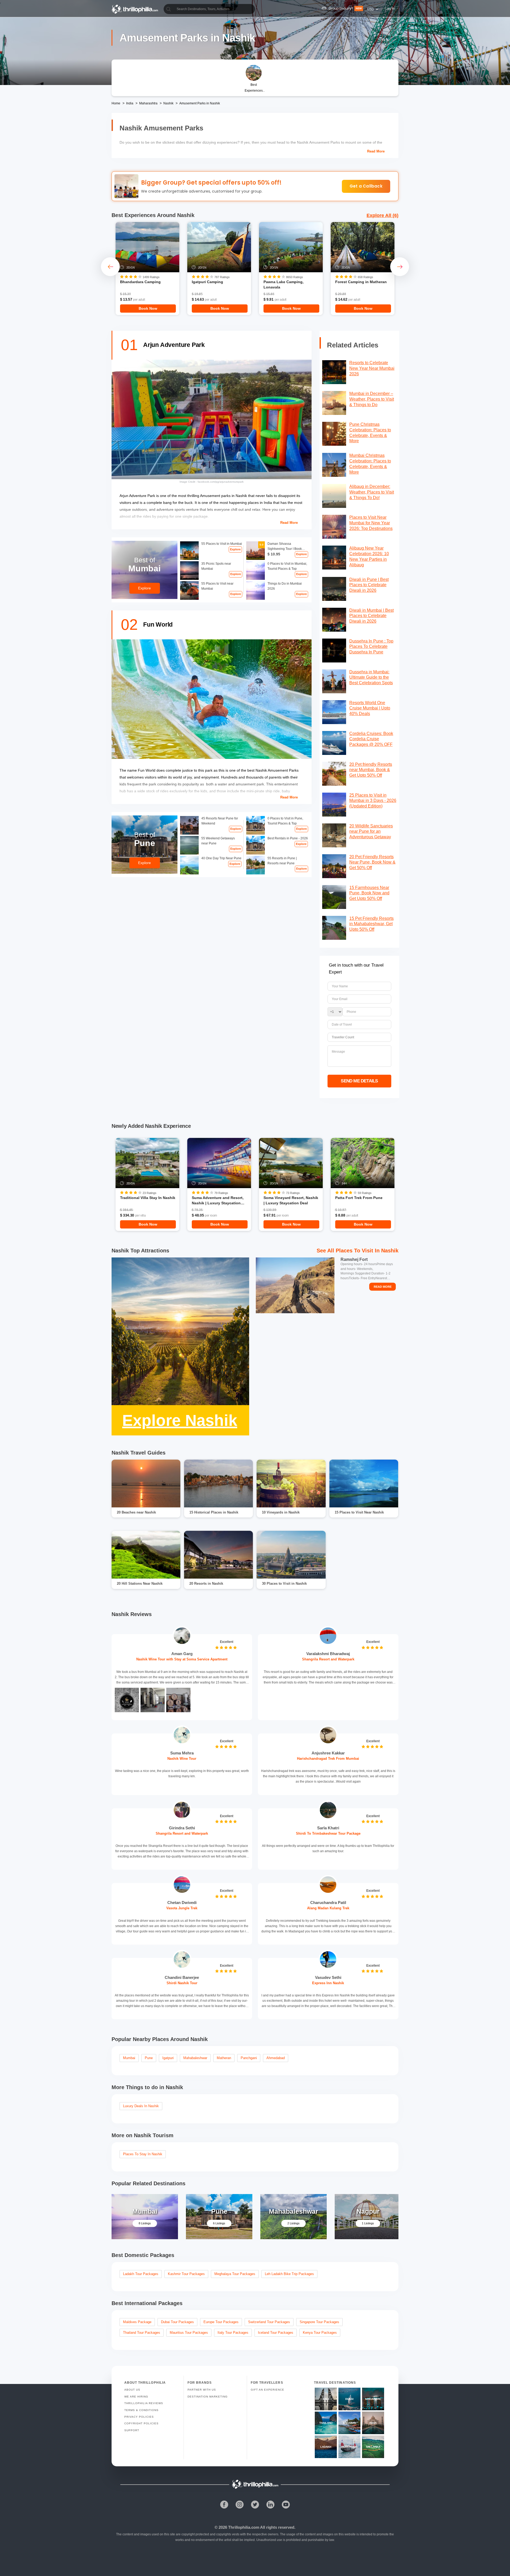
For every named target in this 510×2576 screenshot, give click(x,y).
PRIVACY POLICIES (139, 2417)
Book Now (148, 308)
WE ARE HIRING (136, 2397)
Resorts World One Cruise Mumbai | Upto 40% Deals (370, 708)
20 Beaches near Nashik (136, 1512)
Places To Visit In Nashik (367, 1251)
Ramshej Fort (354, 1259)
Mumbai (129, 2058)
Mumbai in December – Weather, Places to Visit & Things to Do (372, 399)
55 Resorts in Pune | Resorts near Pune (282, 861)
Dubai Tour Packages (177, 2322)
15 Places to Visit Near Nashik (359, 1512)
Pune (149, 2058)
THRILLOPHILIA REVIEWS (144, 2403)
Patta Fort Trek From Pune (359, 1198)
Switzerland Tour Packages (269, 2322)
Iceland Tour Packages (276, 2333)
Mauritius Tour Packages (189, 2333)
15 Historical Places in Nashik (214, 1512)
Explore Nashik (180, 1420)
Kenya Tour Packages (320, 2333)
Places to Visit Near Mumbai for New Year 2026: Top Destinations (371, 523)
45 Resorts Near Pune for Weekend (220, 821)
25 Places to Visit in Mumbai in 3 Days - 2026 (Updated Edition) (373, 801)
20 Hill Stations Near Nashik (140, 1584)
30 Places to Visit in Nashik (284, 1584)
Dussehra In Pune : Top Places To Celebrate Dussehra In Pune (371, 647)
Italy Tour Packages (233, 2333)
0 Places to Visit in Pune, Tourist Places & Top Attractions (285, 821)
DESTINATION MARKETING (208, 2397)
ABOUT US (132, 2390)
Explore (235, 549)
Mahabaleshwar (195, 2058)
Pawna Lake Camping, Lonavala (284, 284)
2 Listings (294, 2223)
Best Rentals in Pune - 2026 (288, 838)
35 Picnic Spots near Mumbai (216, 566)
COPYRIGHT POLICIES (141, 2423)
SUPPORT (132, 2430)
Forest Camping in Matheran (361, 282)
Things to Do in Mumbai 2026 (285, 586)
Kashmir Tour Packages (186, 2274)
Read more (376, 151)
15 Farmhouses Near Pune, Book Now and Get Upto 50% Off (369, 893)
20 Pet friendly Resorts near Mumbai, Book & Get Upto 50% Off (371, 770)
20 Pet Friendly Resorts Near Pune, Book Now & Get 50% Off (372, 862)
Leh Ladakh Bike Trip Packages (289, 2274)
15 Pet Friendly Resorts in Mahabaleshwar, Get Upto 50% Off (371, 924)
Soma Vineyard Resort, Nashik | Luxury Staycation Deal (291, 1200)
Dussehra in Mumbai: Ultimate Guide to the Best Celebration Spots (371, 677)
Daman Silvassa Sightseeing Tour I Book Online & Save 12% (285, 547)
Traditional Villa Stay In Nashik (148, 1198)
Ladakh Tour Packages (141, 2274)
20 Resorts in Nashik (206, 1584)
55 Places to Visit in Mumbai (222, 544)
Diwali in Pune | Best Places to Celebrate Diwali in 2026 (369, 585)
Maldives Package (137, 2322)
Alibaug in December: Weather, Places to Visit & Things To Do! (372, 492)
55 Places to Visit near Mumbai (217, 586)
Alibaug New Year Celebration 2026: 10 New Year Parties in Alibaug (369, 556)
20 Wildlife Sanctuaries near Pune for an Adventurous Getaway (371, 832)
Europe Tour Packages (221, 2322)
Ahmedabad (276, 2058)
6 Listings (219, 2223)
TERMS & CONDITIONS (141, 2410)
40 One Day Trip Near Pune (221, 858)
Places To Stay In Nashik (143, 2154)
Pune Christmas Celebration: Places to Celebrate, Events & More (370, 433)
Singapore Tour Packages (319, 2322)
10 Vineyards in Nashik (281, 1512)
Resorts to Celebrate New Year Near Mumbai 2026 (372, 368)
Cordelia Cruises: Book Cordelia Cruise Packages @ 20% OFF (371, 739)
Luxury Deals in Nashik (141, 2106)
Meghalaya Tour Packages (235, 2274)
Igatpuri (168, 2058)
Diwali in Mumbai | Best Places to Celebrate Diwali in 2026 (371, 616)
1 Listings (368, 2223)
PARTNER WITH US (202, 2390)
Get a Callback (366, 186)
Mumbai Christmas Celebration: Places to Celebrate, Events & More (370, 464)
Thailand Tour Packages (142, 2333)
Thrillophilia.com (244, 2527)
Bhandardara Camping (140, 282)
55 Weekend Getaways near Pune (218, 841)
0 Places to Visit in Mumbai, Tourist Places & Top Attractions (287, 566)
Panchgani (249, 2058)
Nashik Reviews (132, 1614)
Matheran (224, 2058)
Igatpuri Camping (207, 282)
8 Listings (145, 2223)
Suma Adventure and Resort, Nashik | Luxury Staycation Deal (218, 1200)
